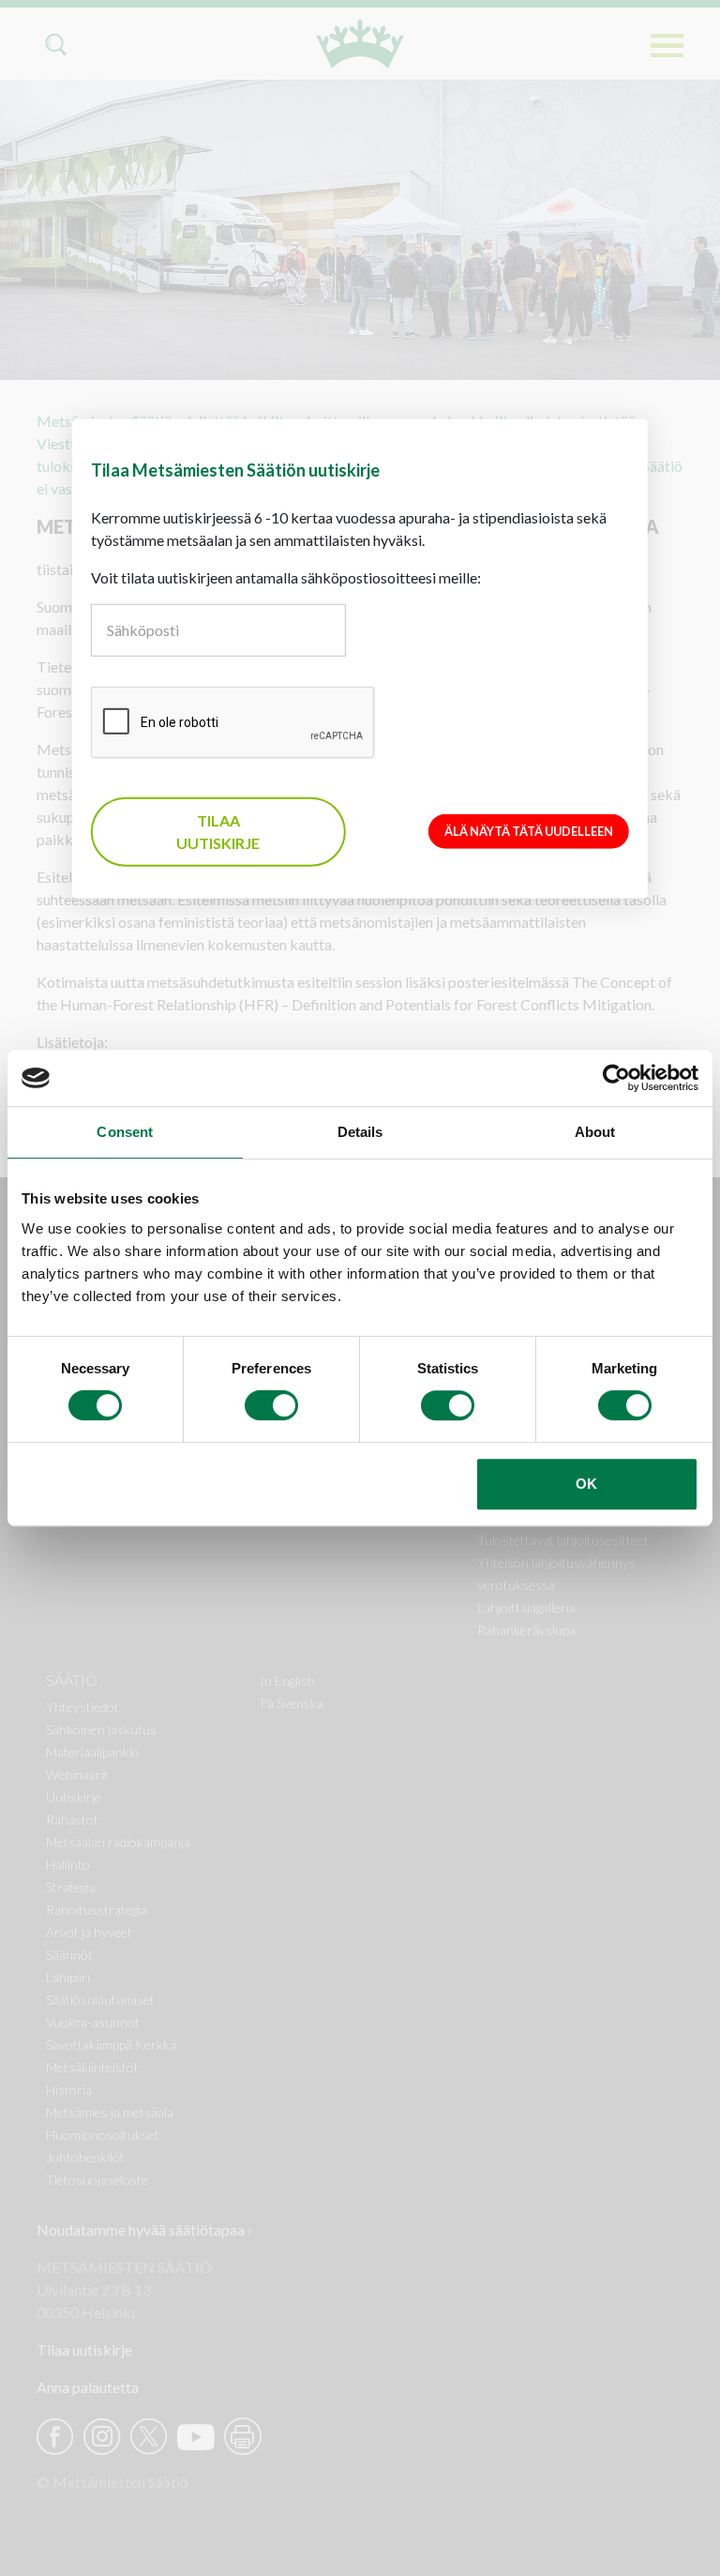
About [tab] (595, 1132)
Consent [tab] (125, 1132)
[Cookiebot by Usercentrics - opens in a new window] (616, 1078)
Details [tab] (360, 1132)
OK (586, 1484)
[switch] (271, 1405)
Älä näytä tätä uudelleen (529, 831)
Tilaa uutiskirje (218, 832)
